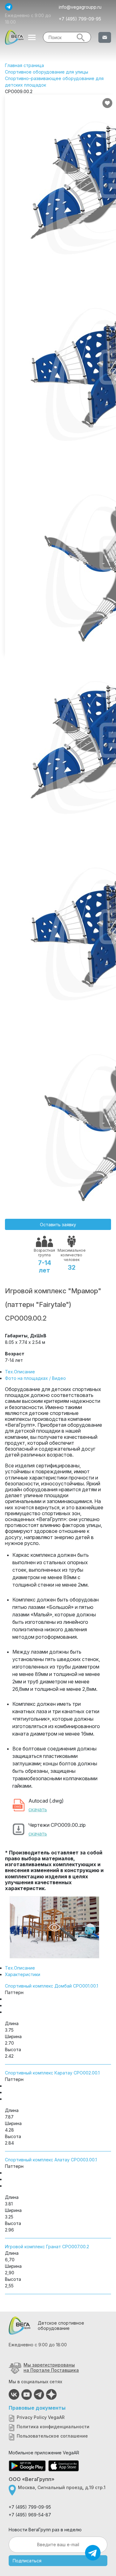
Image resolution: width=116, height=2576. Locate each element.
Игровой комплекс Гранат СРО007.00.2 (47, 2247)
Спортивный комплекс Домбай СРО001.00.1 (52, 1986)
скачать (38, 1809)
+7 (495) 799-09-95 (80, 19)
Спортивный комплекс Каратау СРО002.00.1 (52, 2073)
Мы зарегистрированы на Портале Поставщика (51, 2367)
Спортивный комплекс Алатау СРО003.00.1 (51, 2160)
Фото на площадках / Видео (35, 1378)
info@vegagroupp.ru (80, 7)
